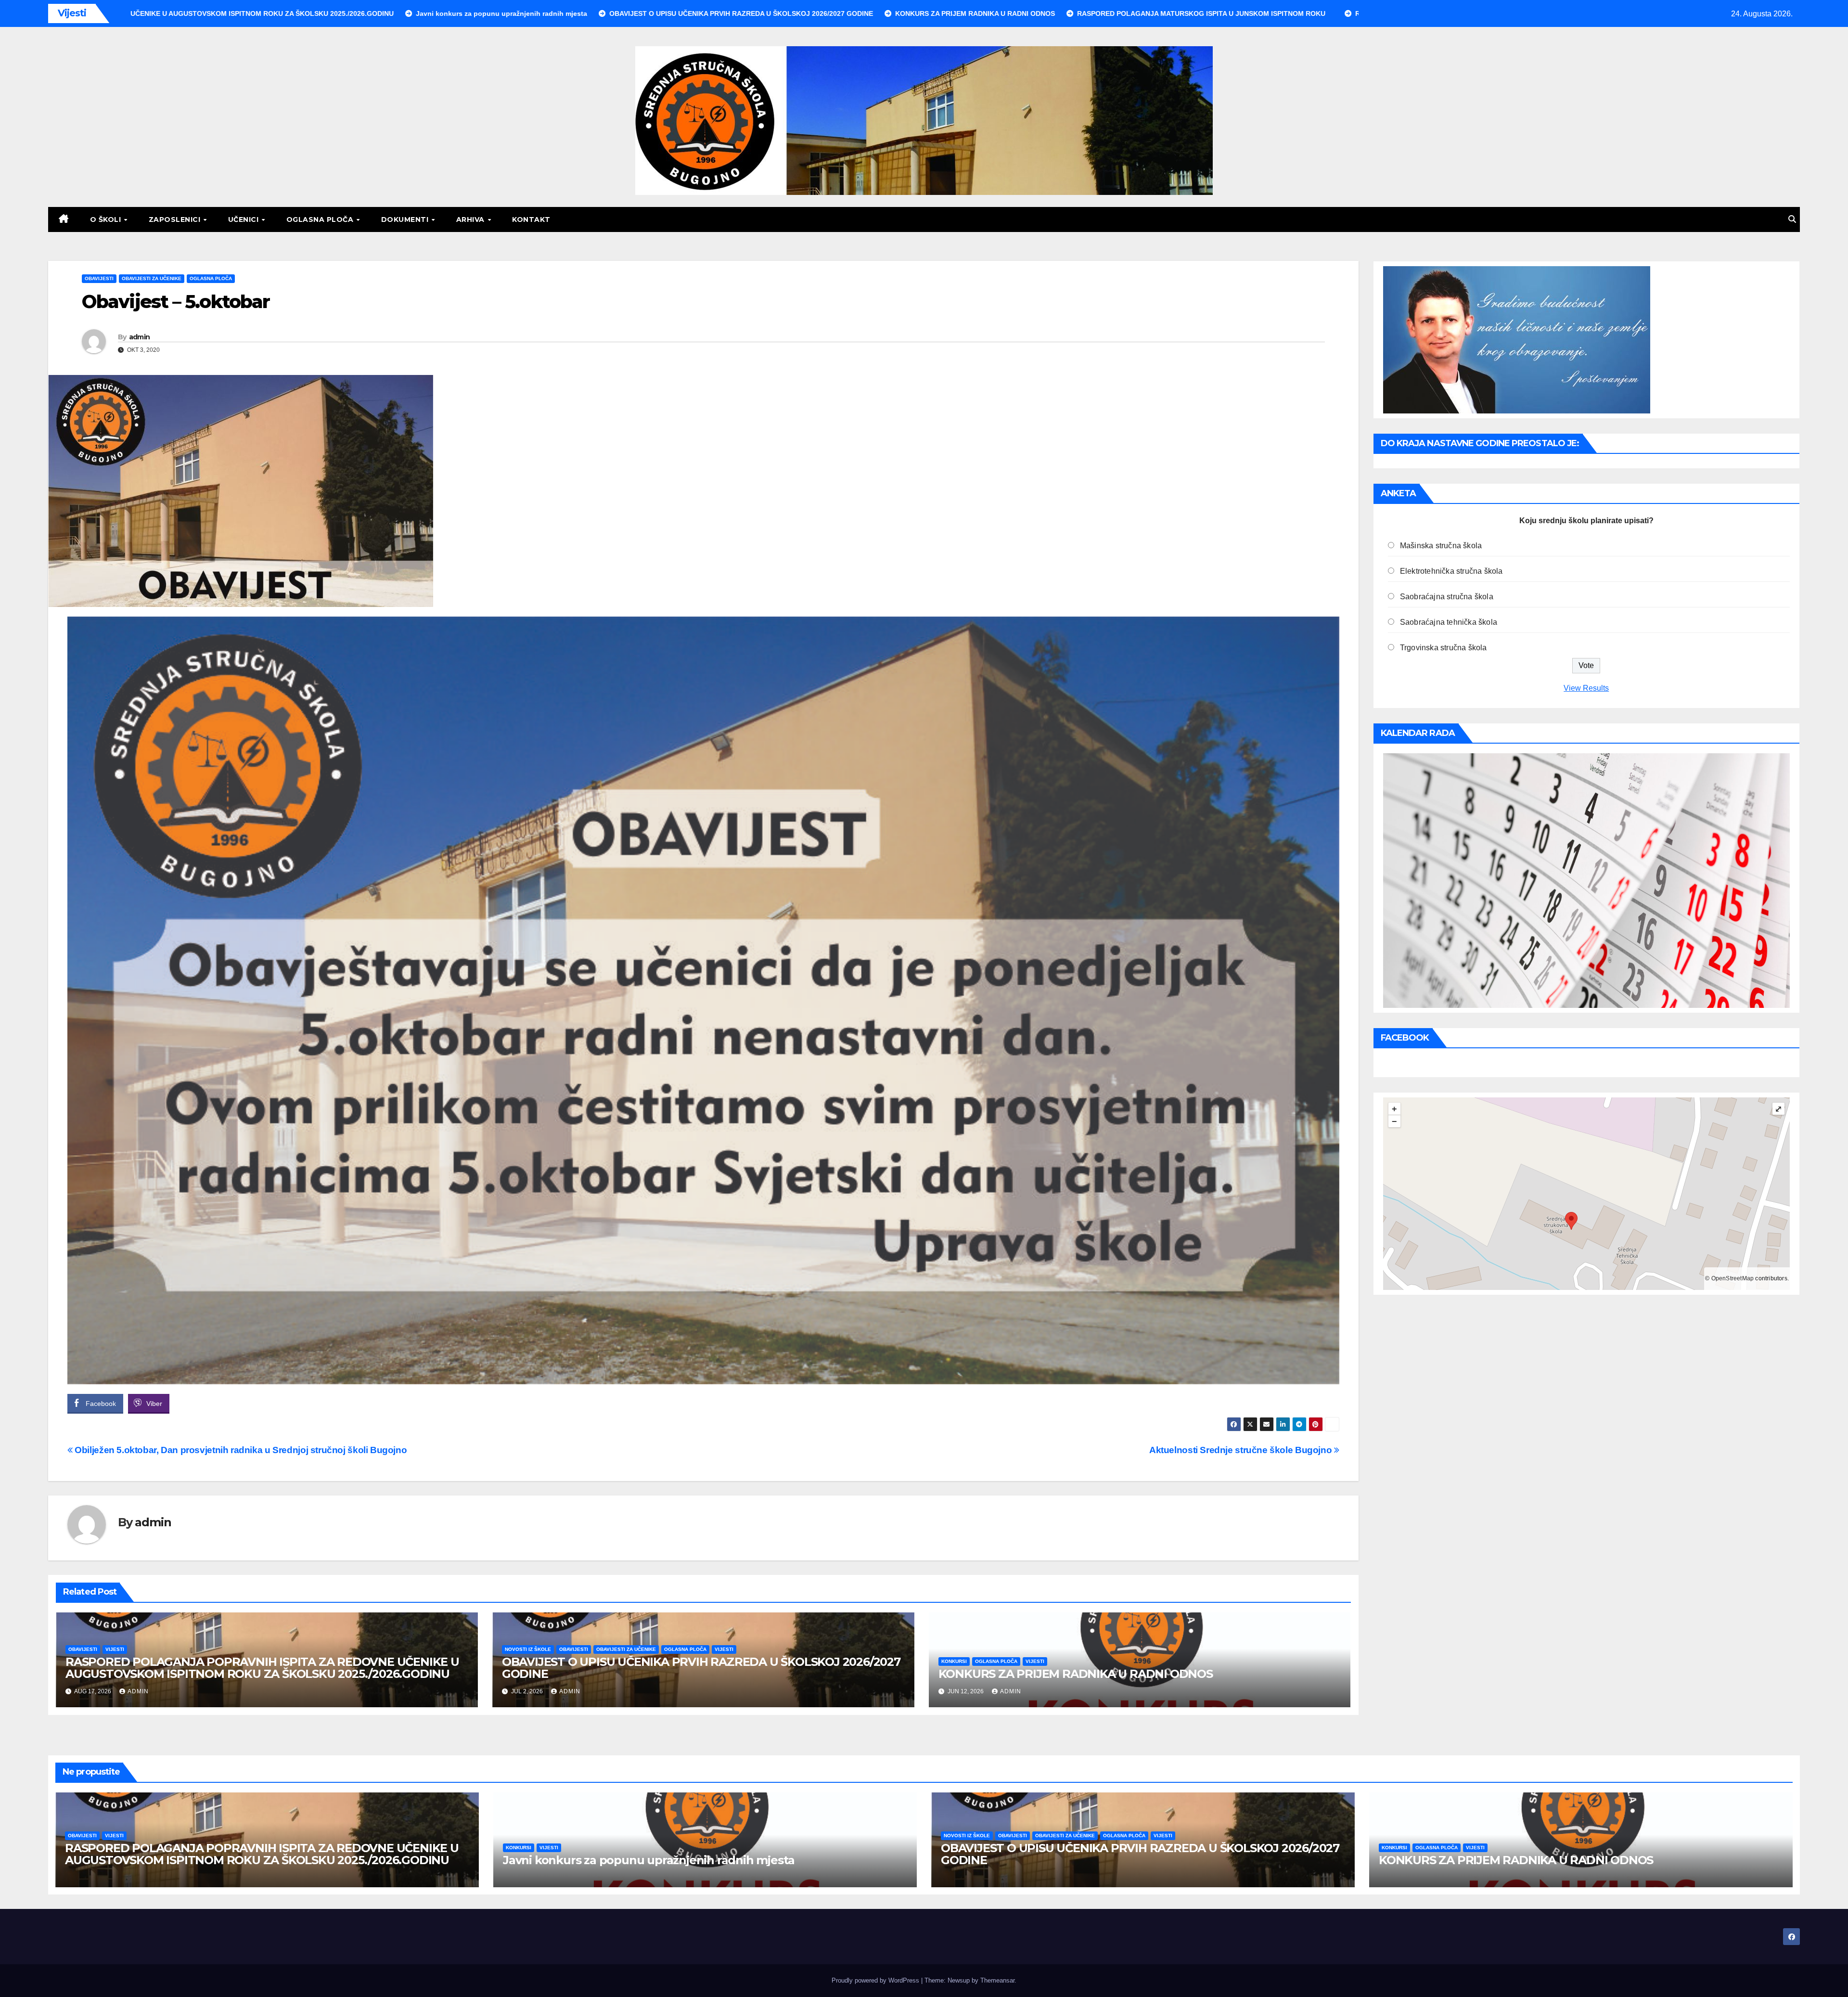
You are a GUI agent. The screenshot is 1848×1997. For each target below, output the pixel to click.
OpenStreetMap (1733, 1278)
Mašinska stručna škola (1441, 546)
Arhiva (472, 219)
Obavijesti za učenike (152, 278)
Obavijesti (99, 278)
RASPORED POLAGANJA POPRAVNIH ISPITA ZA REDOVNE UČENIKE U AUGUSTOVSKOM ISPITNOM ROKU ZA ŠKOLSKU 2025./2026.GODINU (262, 1668)
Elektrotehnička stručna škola (1451, 571)
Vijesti (115, 1649)
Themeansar (997, 1980)
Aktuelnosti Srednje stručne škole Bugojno (1242, 1450)
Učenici (244, 219)
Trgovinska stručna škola (1444, 648)
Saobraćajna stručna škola (1447, 597)
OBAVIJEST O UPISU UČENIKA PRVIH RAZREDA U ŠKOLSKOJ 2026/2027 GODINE (701, 1668)
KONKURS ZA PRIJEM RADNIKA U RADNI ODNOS (1076, 1674)
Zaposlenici (176, 219)
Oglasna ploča (321, 219)
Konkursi (954, 1661)
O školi (107, 219)
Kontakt (531, 219)
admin (140, 337)
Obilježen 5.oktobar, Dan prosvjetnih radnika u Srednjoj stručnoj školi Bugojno (240, 1450)
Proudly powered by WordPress (876, 1980)
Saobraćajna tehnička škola (1449, 622)
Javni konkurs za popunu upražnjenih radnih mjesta (649, 1860)
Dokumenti (406, 219)
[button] (1792, 219)
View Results (1586, 688)
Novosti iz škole (528, 1649)
